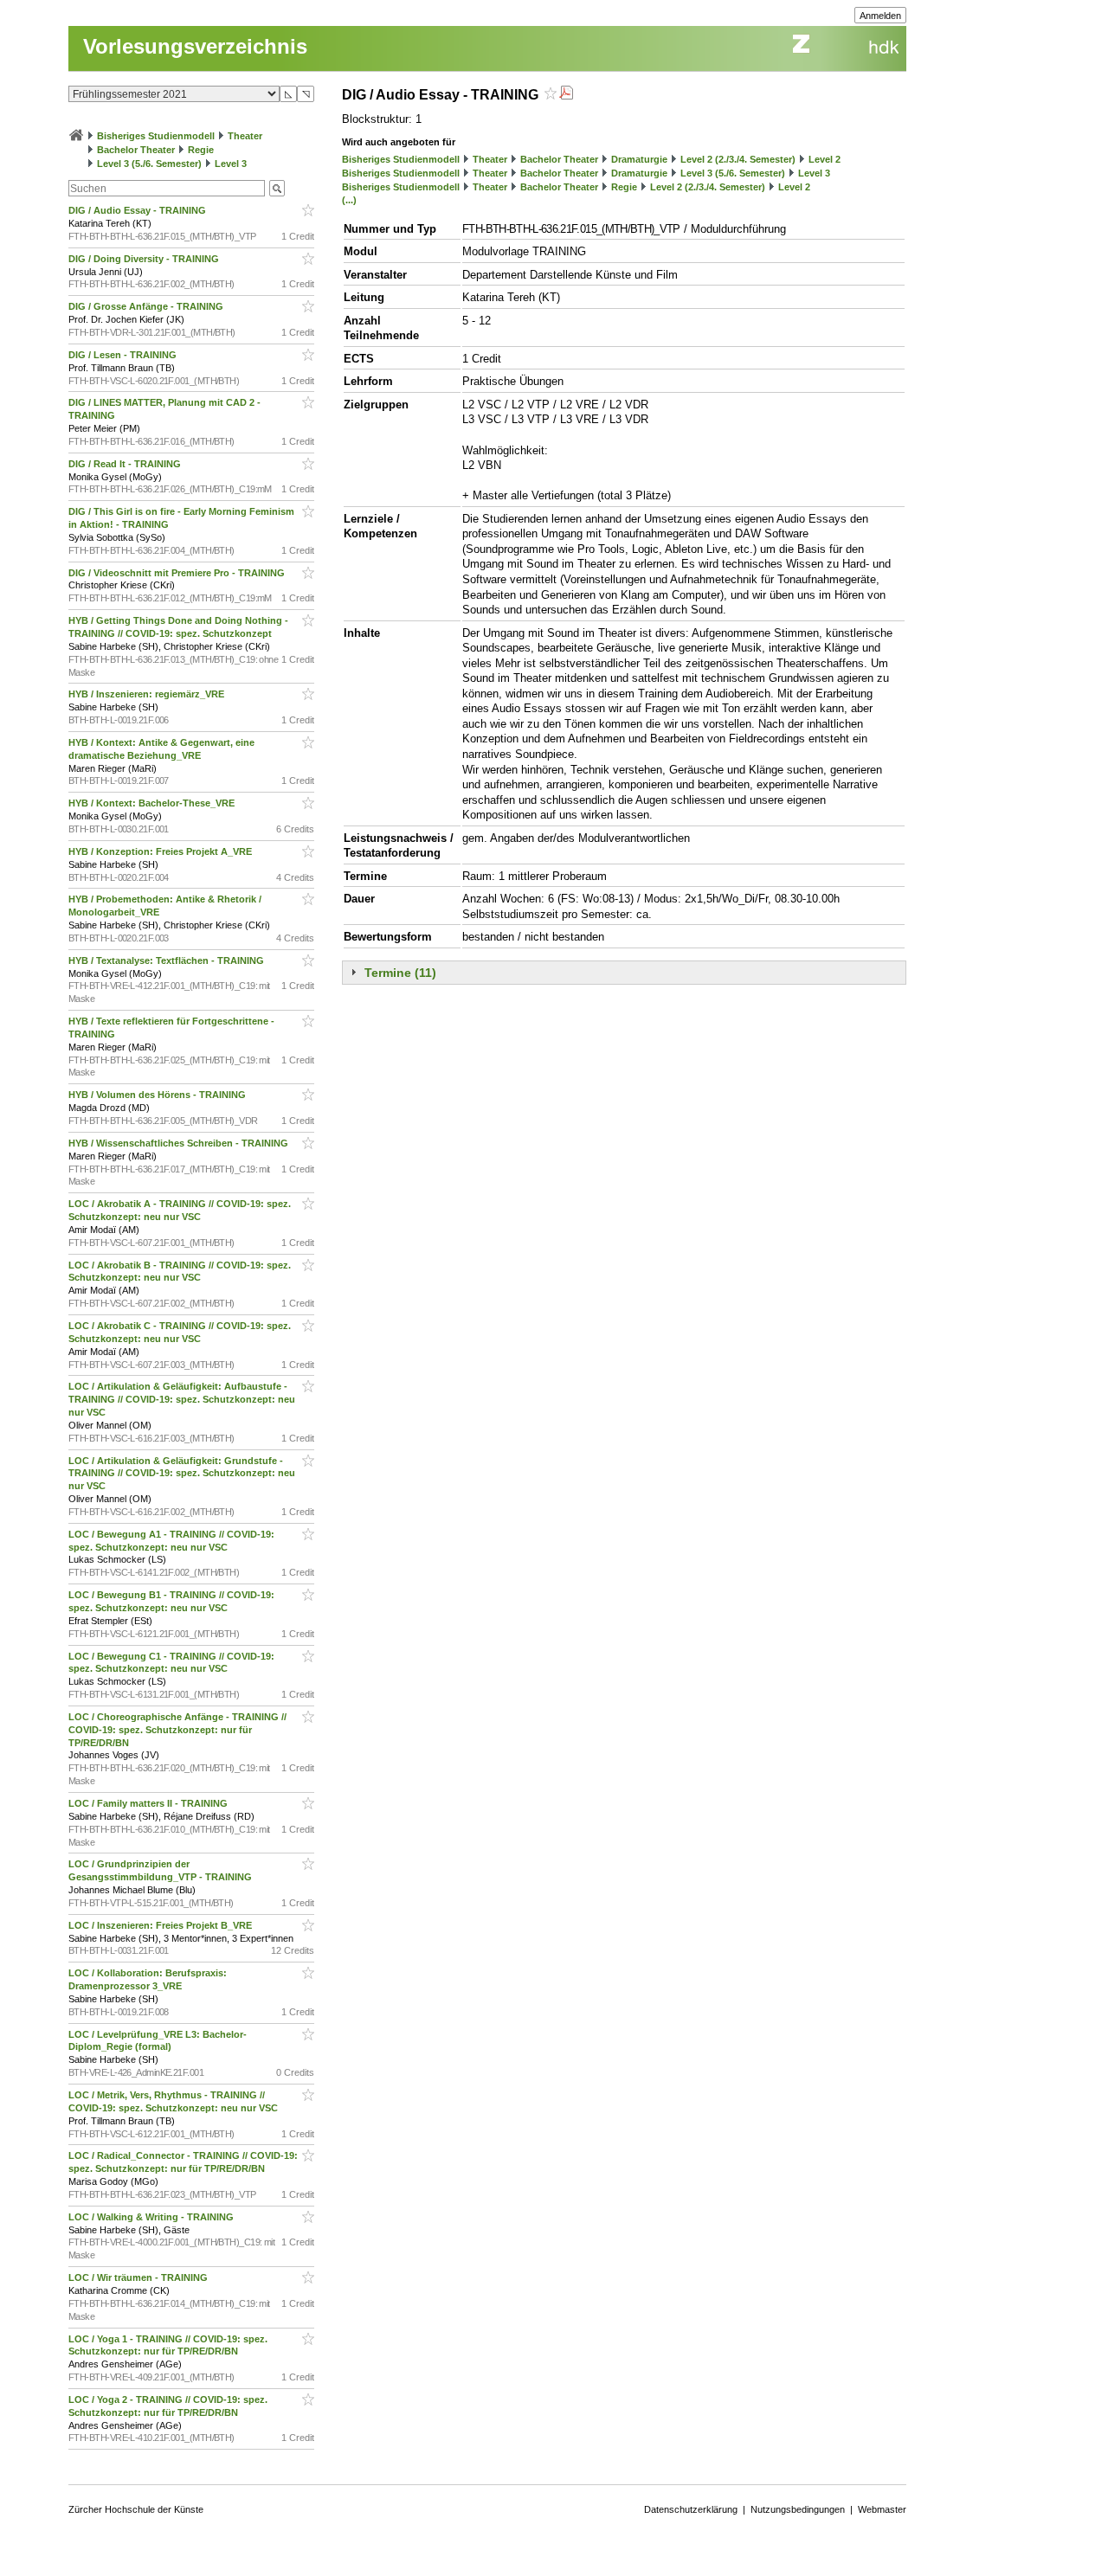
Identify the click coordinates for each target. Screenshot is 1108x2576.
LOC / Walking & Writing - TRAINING (152, 2217)
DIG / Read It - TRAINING (126, 464)
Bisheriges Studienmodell (156, 136)
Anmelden (880, 16)
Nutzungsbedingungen (798, 2509)
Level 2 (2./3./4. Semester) (738, 159)
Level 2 (825, 159)
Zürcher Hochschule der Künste (136, 2509)
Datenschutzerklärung (691, 2509)
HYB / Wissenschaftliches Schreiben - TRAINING (180, 1143)
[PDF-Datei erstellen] (566, 95)
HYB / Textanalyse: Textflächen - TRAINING (167, 960)
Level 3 (231, 164)
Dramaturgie (639, 159)
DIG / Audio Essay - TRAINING (138, 210)
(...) (349, 200)
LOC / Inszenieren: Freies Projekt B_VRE (161, 1925)
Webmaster (882, 2509)
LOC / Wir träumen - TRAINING (139, 2277)
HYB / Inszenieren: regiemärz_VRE (148, 694)
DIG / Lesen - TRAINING (124, 355)
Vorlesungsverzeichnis (195, 46)
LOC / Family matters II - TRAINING (149, 1803)
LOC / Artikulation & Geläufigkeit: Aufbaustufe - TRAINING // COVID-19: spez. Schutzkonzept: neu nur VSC (182, 1399)
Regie (201, 150)
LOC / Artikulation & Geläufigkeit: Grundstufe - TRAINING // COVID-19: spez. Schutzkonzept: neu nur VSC (182, 1474)
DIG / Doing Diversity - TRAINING (145, 259)
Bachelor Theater (136, 150)
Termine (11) (400, 973)
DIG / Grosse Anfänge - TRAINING (147, 306)
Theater (245, 136)
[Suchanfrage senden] (277, 188)
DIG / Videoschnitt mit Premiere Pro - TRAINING (178, 573)
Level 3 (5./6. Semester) (149, 164)
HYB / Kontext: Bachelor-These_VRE (153, 803)
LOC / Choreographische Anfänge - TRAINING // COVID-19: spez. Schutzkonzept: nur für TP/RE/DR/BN (177, 1730)
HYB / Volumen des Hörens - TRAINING (158, 1095)
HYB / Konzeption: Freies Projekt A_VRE (161, 851)
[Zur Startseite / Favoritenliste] (76, 136)
